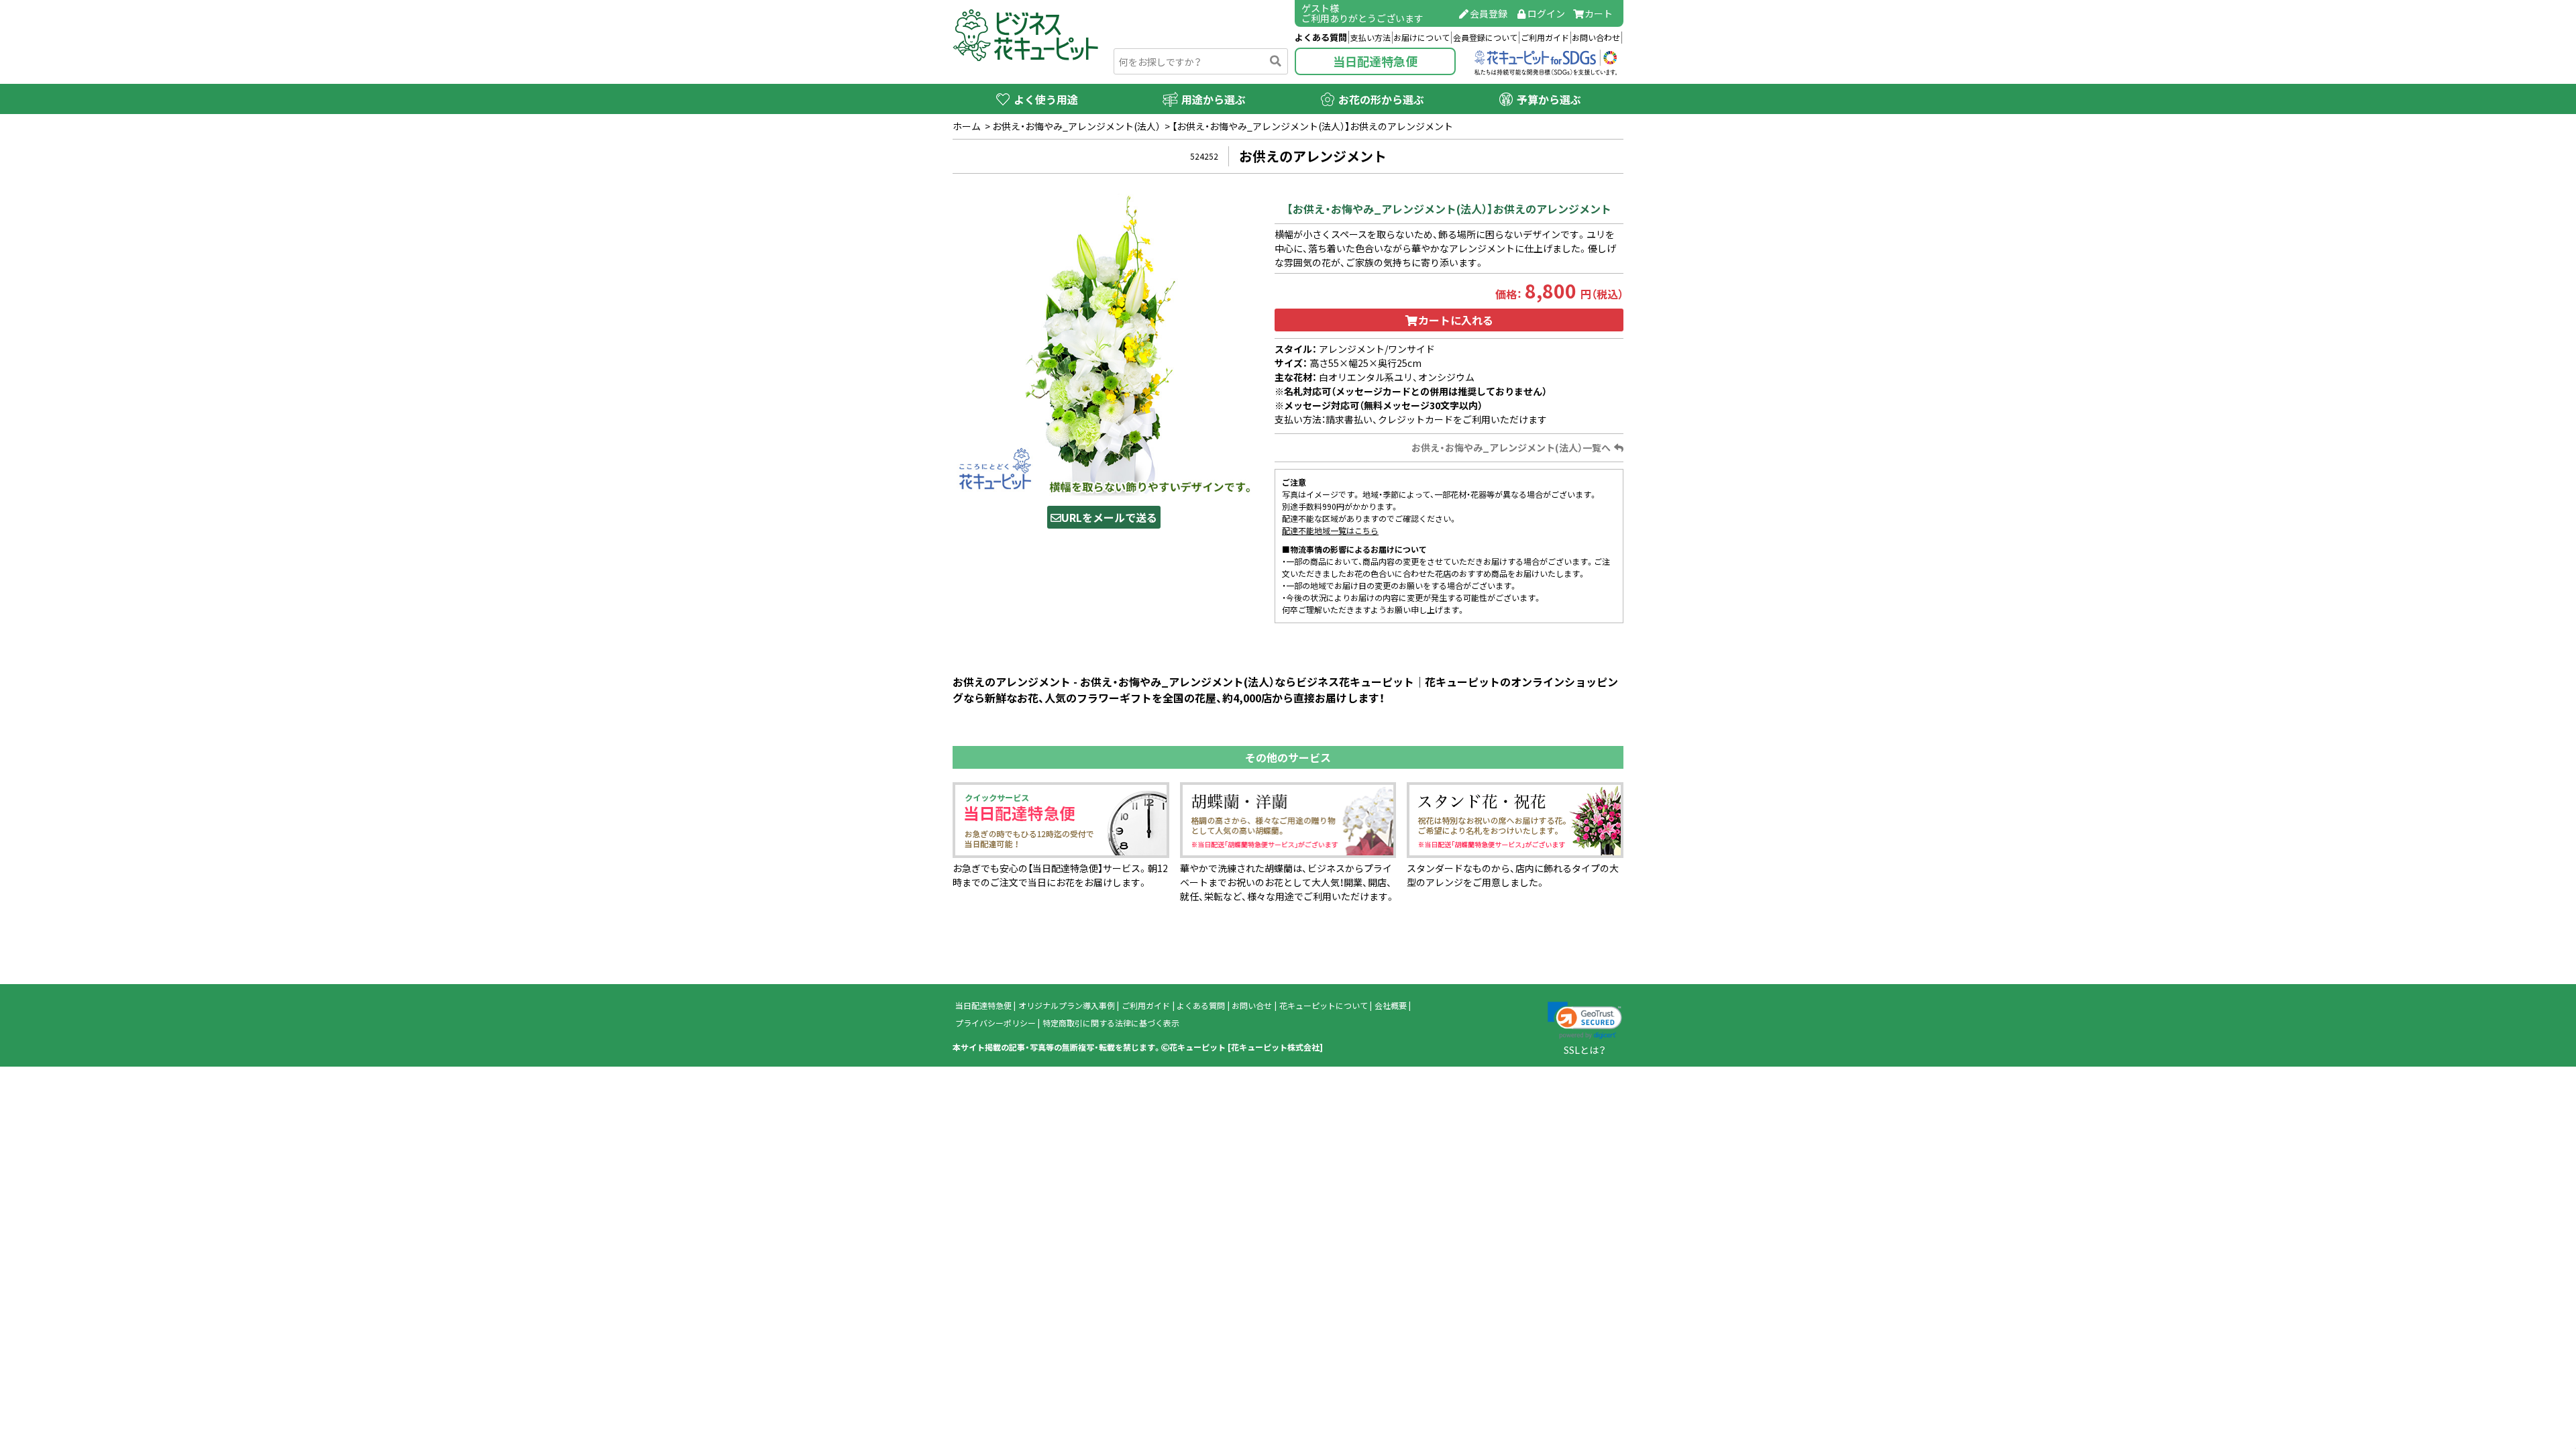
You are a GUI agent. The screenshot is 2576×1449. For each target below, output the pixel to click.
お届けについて (1421, 38)
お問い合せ (1252, 1006)
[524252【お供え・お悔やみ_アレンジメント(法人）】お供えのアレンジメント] (1104, 343)
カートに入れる (1456, 320)
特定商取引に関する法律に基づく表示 (1111, 1023)
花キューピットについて (1324, 1006)
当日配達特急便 (1375, 61)
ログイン (1546, 13)
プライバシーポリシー (996, 1023)
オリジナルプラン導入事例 (1067, 1006)
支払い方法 (1371, 38)
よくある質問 (1321, 37)
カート (1599, 13)
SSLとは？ (1585, 1050)
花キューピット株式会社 (1275, 1047)
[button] (1585, 1020)
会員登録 (1489, 13)
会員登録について (1485, 38)
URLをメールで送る (1109, 517)
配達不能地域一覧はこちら (1330, 531)
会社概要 (1391, 1006)
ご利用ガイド (1545, 38)
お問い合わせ (1596, 38)
